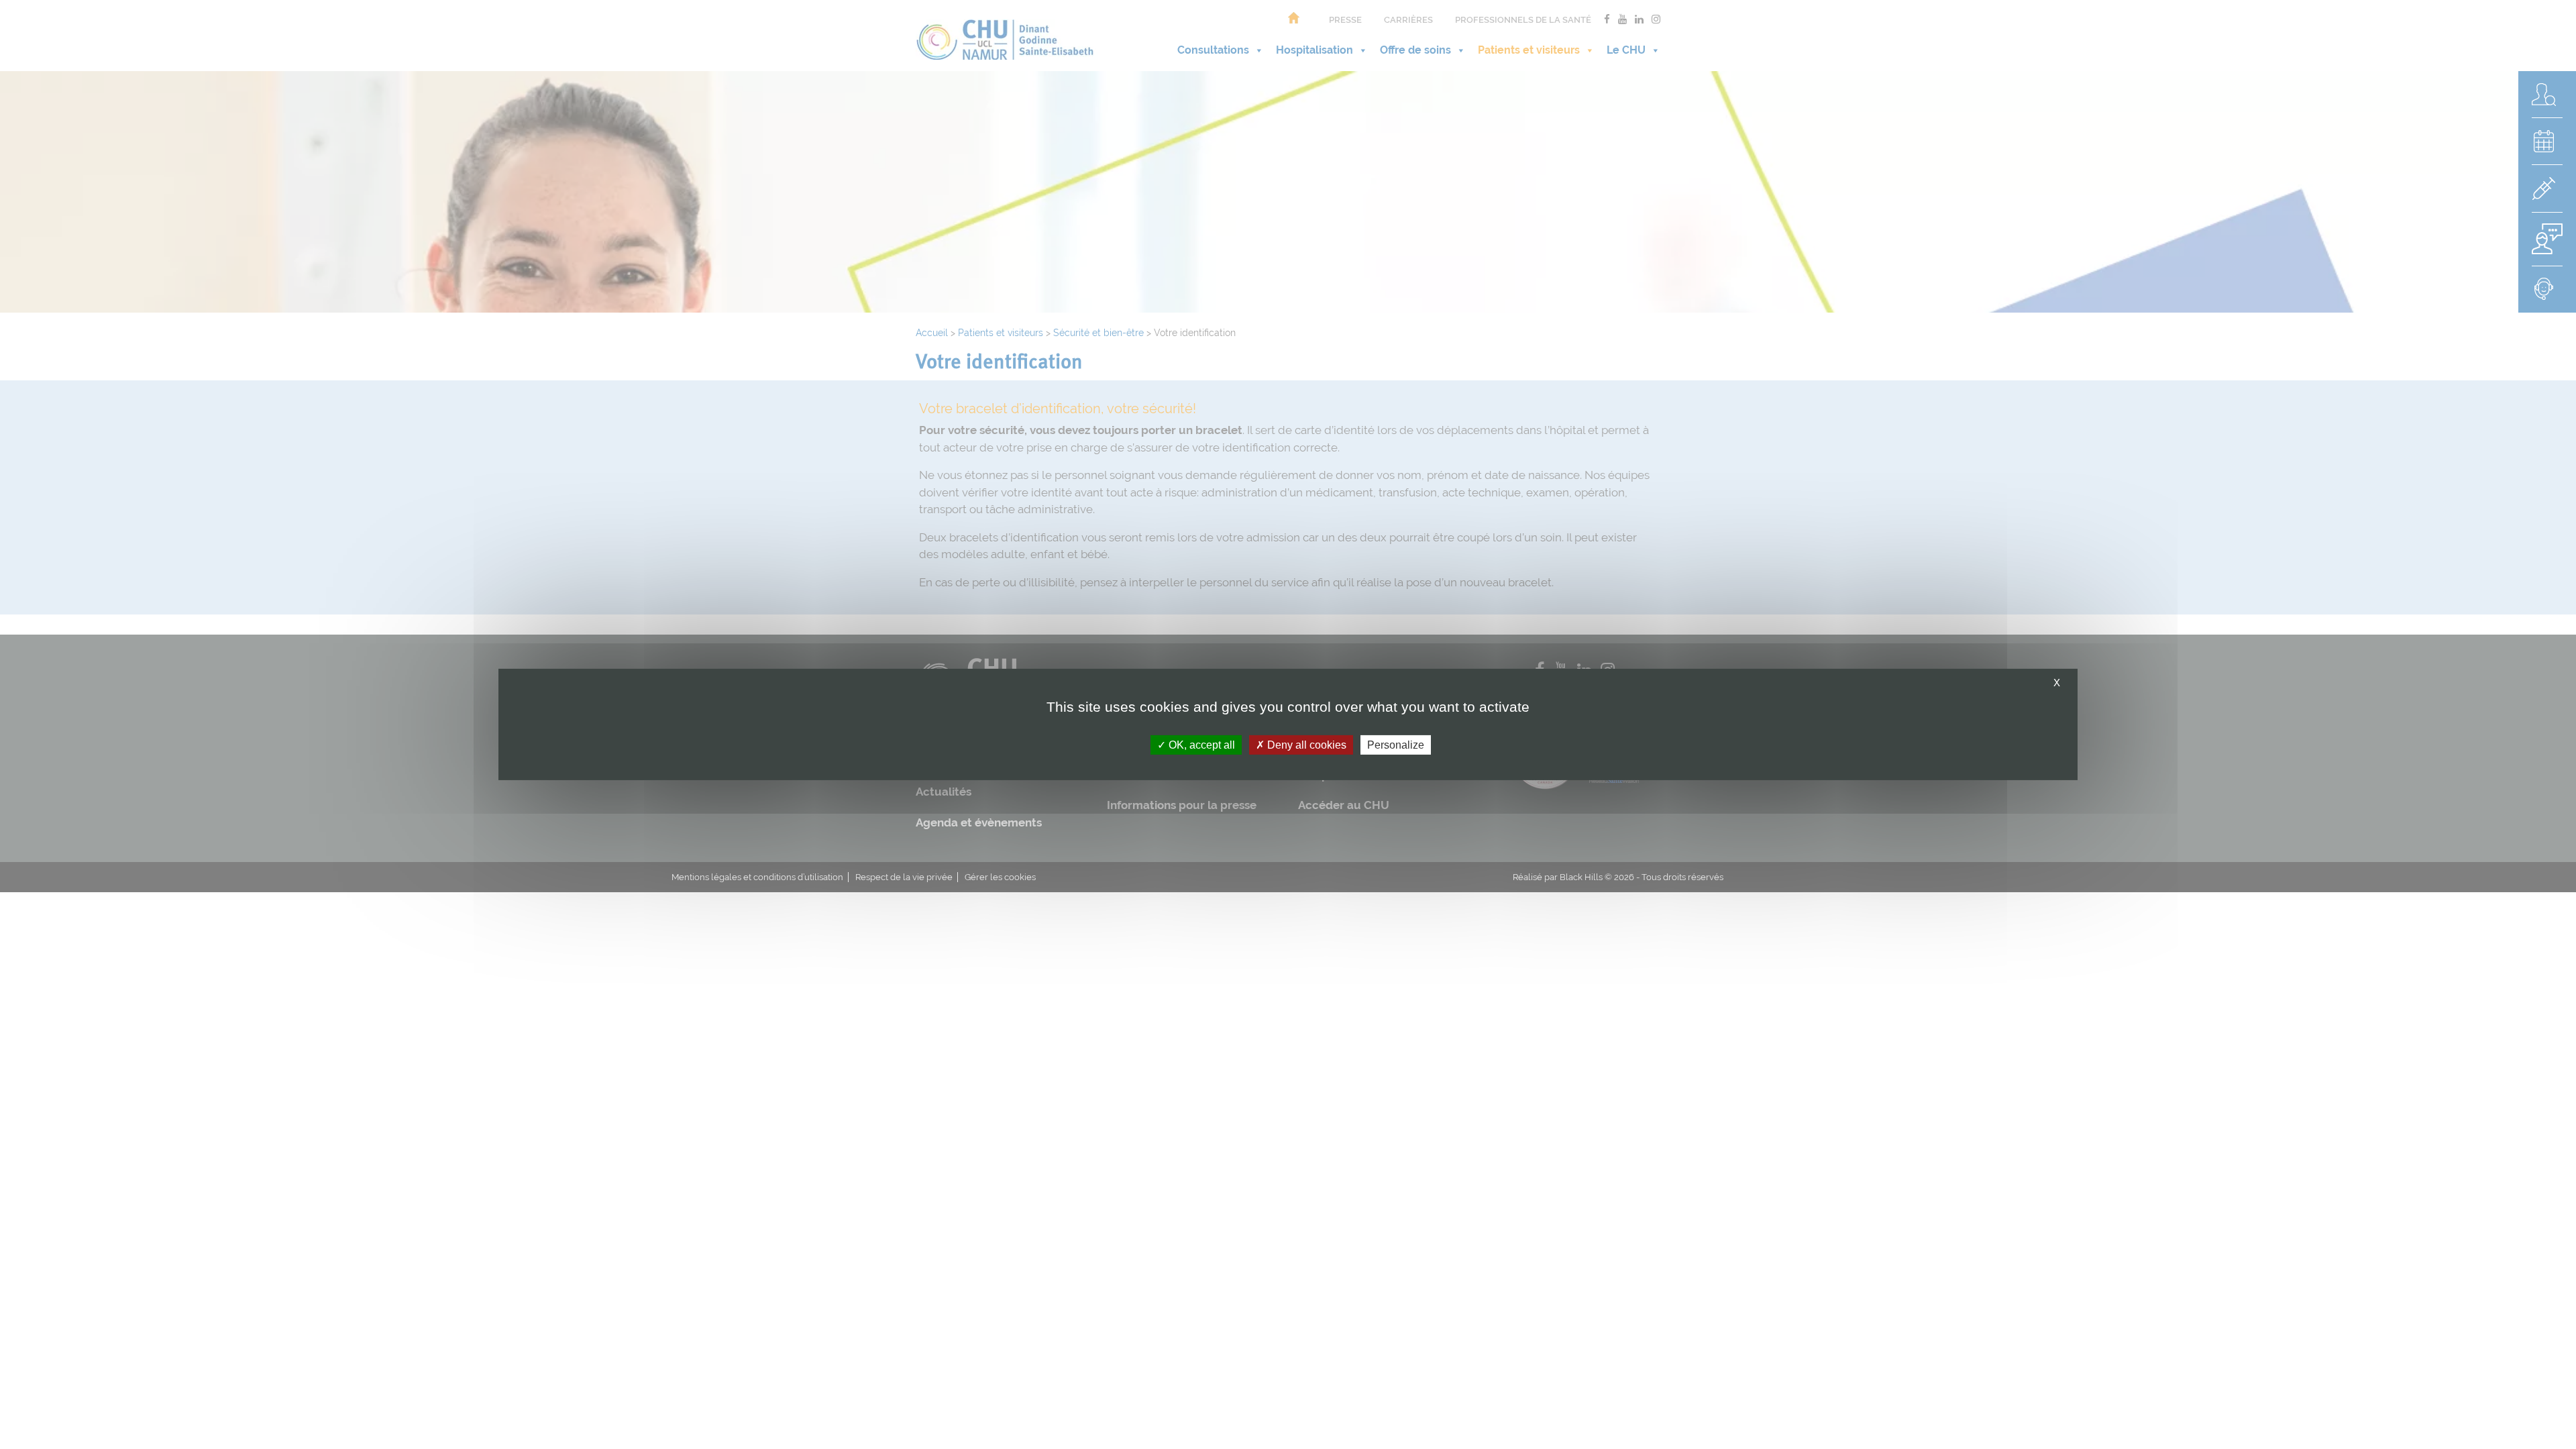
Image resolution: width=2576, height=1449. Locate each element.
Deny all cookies (1305, 745)
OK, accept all (1200, 745)
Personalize (1396, 745)
